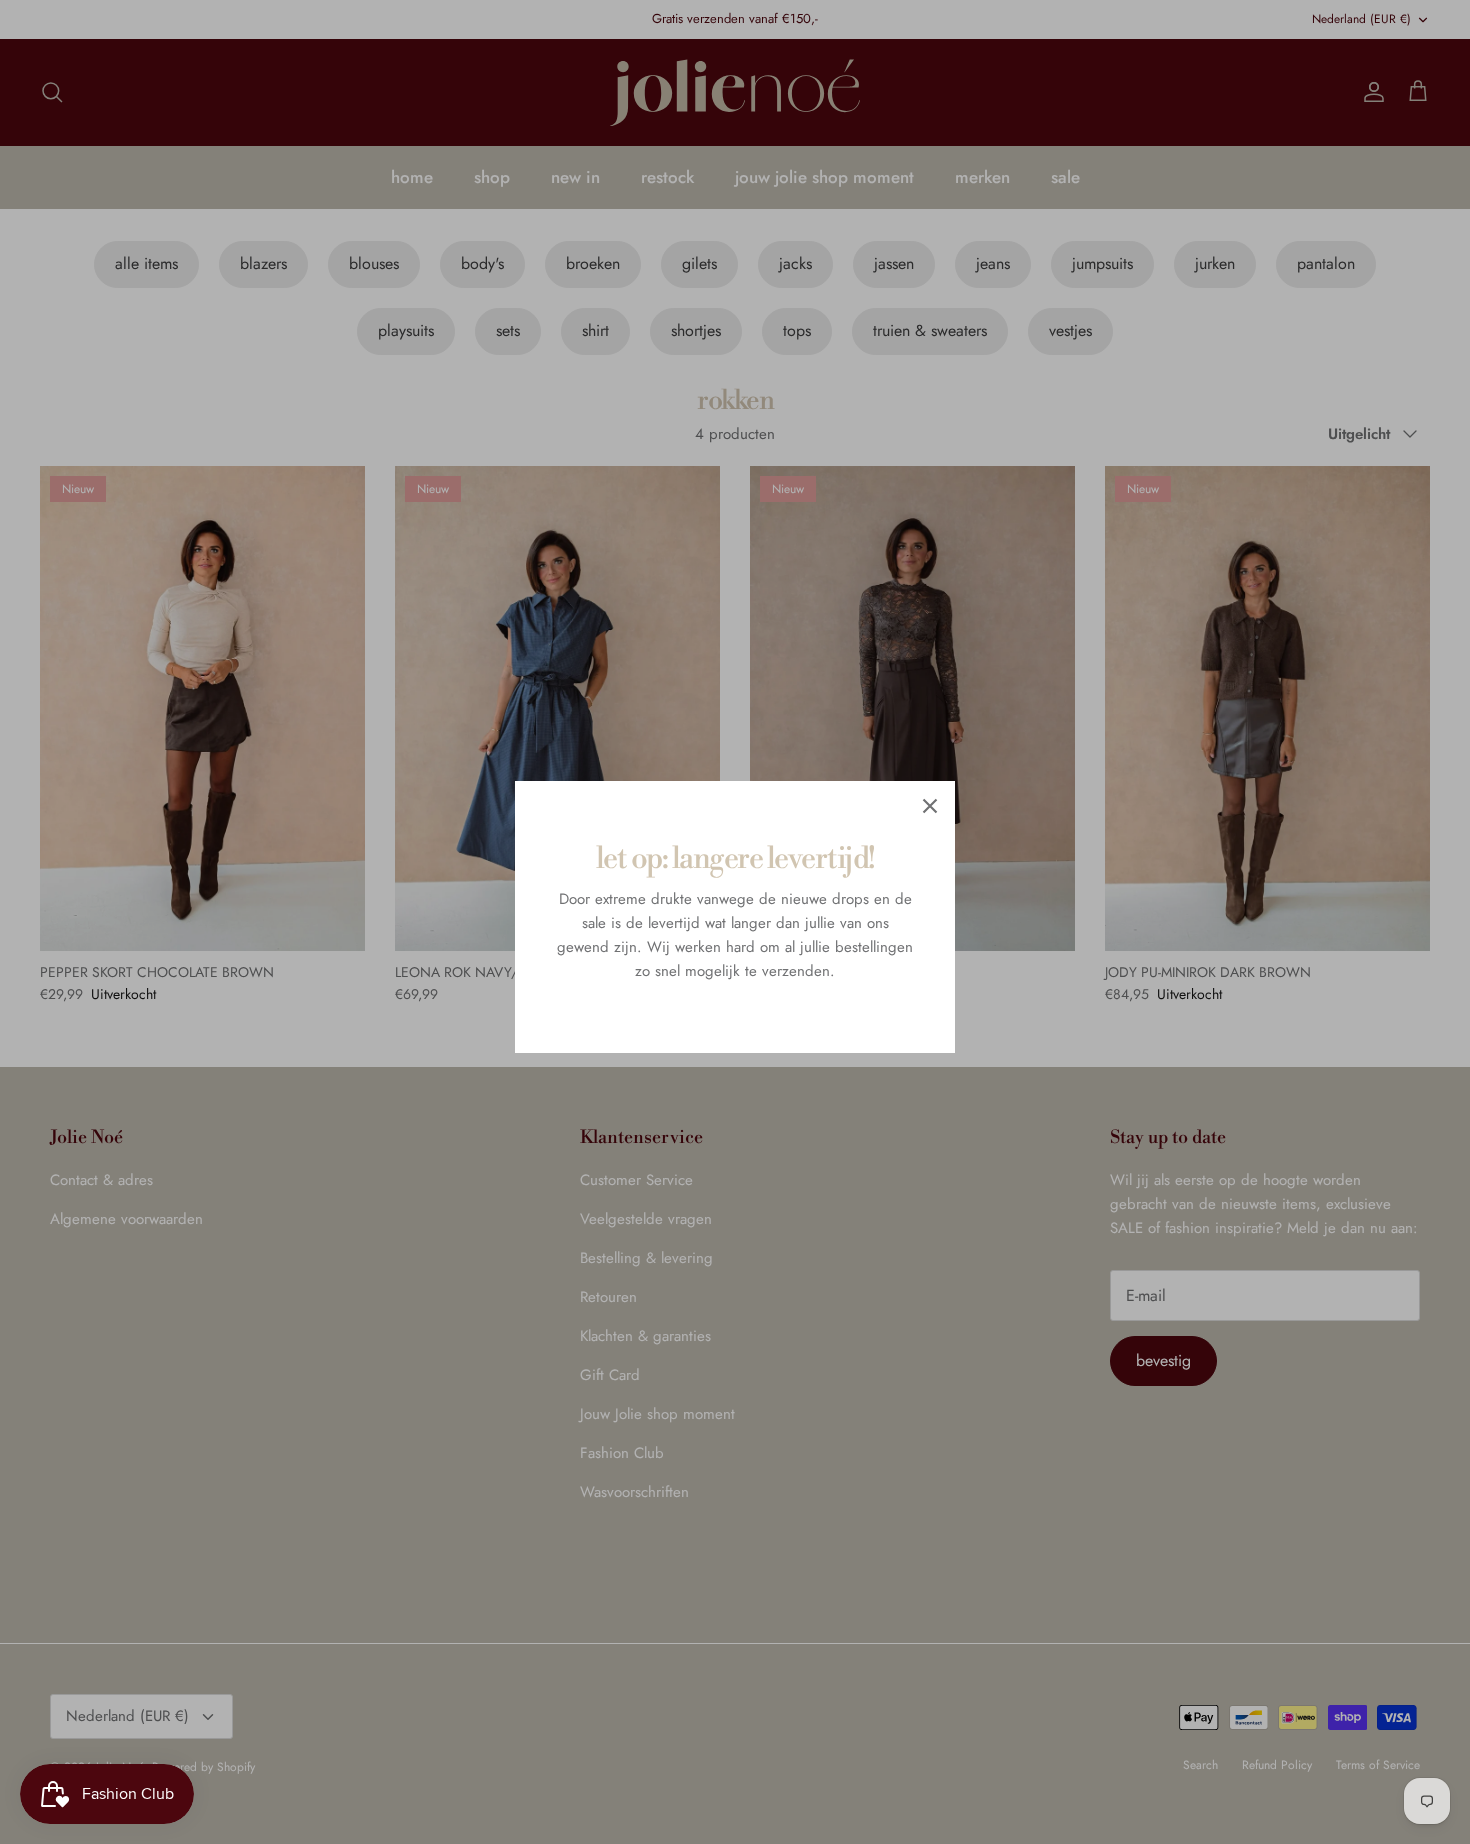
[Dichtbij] (930, 806)
